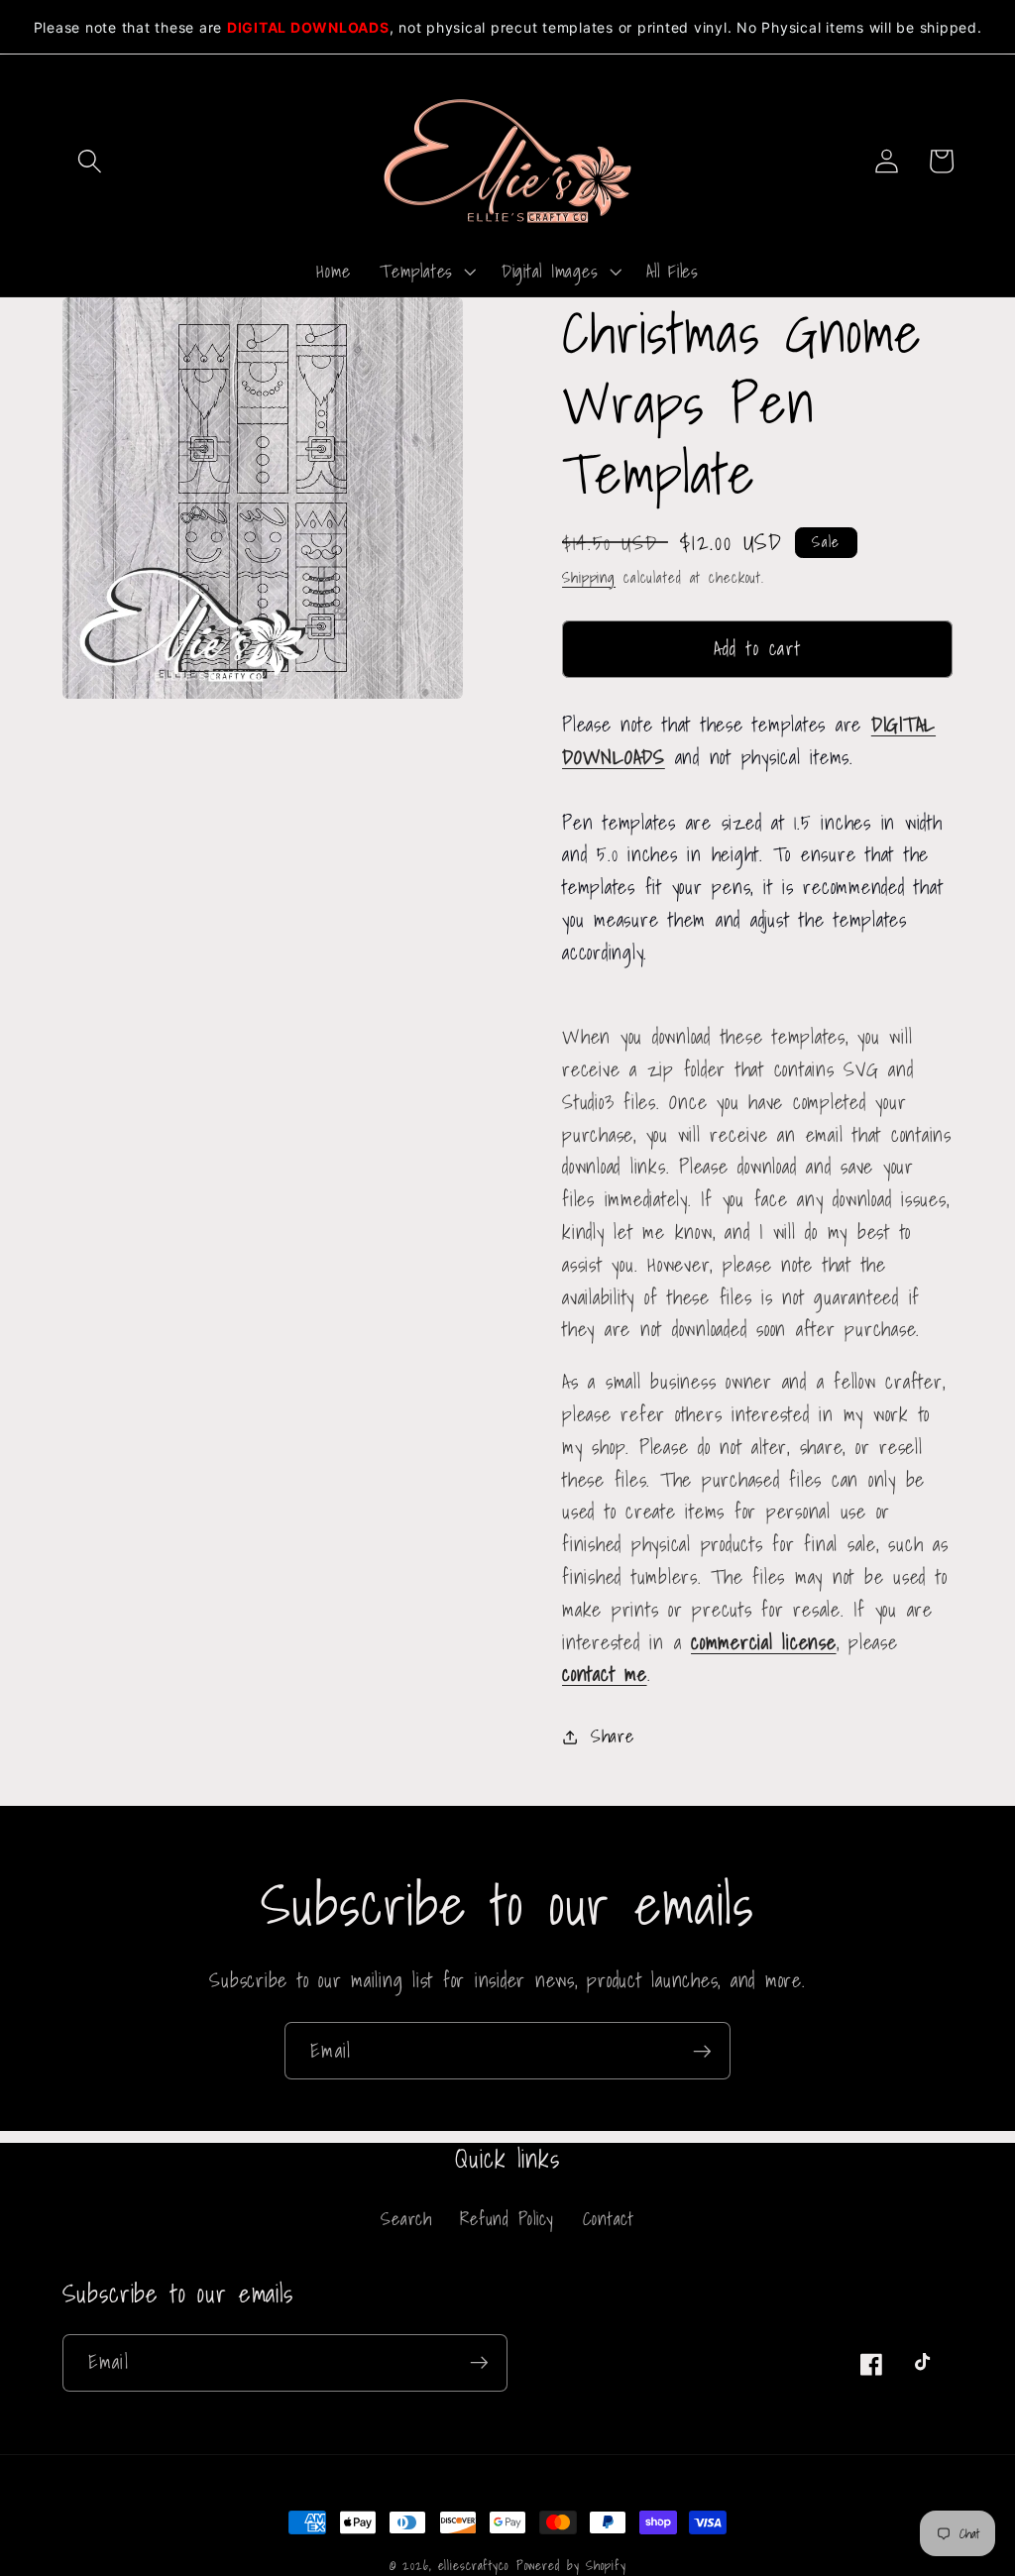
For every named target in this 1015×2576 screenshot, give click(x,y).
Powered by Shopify (571, 2565)
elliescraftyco (473, 2565)
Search (406, 2219)
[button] (90, 161)
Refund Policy (507, 2219)
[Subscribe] (702, 2051)
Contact (609, 2219)
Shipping (589, 577)
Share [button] (613, 1736)
